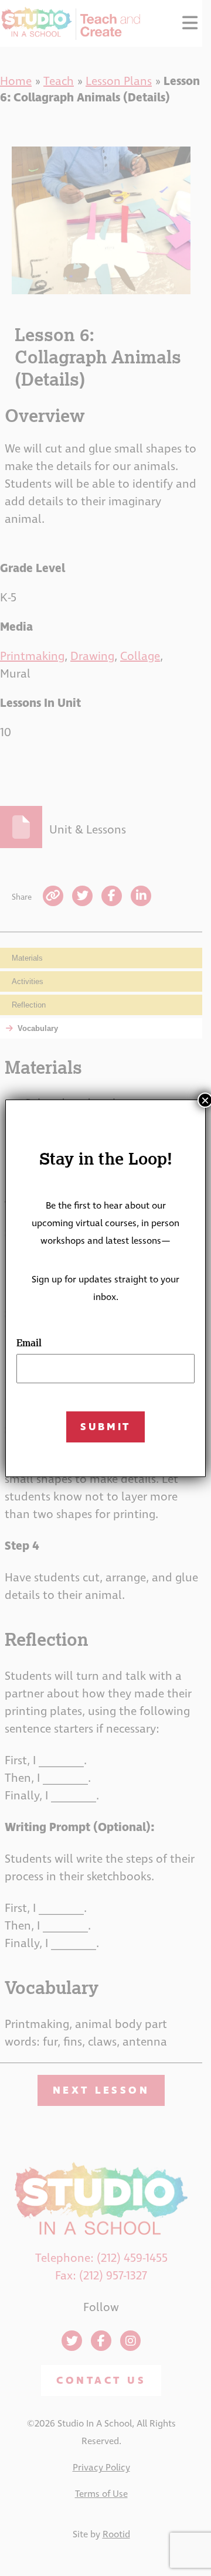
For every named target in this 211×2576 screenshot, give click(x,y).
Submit (105, 1427)
